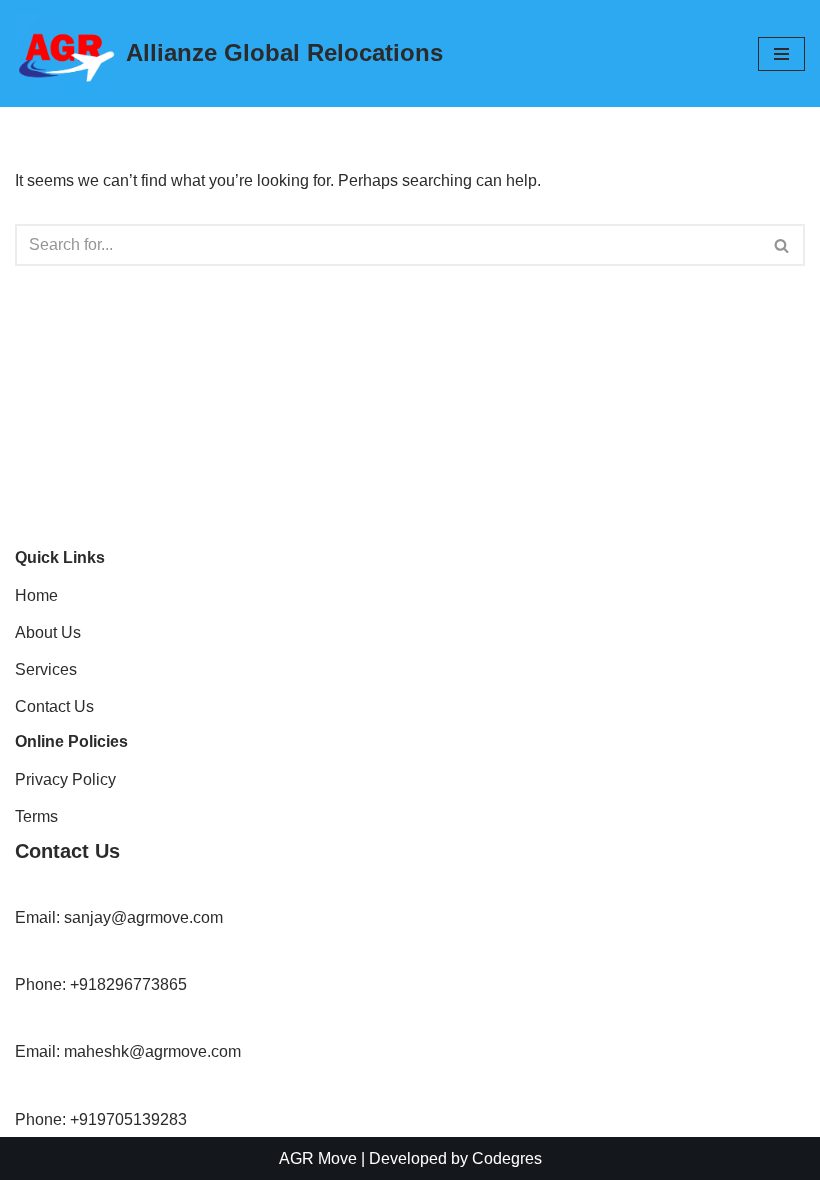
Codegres (507, 1158)
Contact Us (54, 706)
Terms (36, 816)
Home (36, 595)
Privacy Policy (65, 779)
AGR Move (318, 1158)
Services (46, 669)
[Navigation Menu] (781, 54)
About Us (48, 632)
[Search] (782, 245)
